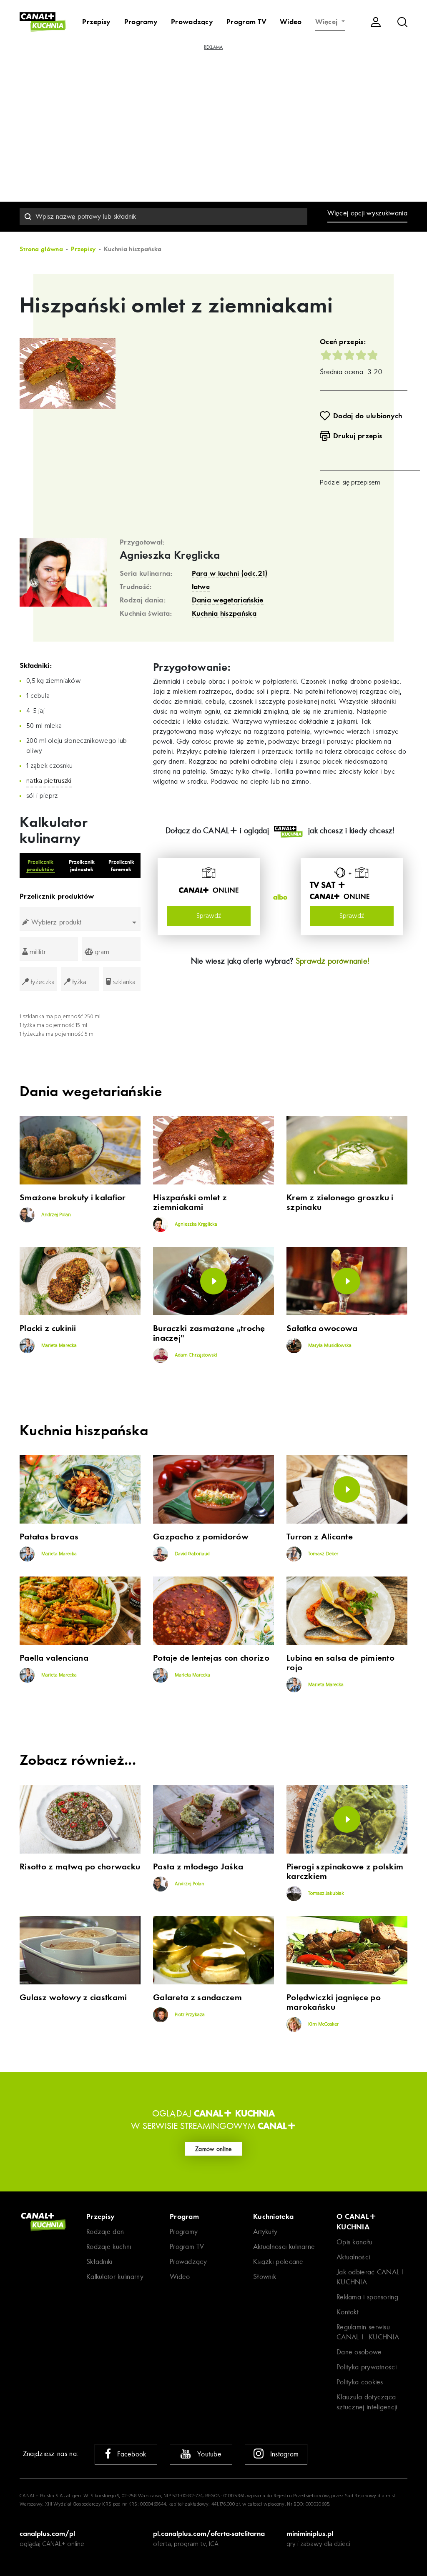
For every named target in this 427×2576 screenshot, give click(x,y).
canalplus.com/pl (47, 2534)
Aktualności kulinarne (284, 2247)
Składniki (99, 2262)
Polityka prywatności (367, 2367)
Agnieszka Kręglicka (170, 555)
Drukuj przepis (358, 436)
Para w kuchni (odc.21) (230, 573)
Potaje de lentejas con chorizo (211, 1658)
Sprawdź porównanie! (333, 961)
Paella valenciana (54, 1658)
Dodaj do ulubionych (368, 416)
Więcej (328, 22)
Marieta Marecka (58, 1346)
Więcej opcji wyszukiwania (368, 213)
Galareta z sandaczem (197, 1998)
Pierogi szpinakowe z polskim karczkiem (345, 1871)
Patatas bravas (49, 1537)
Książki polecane (278, 2262)
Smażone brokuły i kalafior (73, 1198)
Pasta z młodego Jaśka (198, 1867)
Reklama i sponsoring (367, 2297)
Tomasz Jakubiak (325, 1894)
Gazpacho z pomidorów (201, 1537)
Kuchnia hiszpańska (224, 613)
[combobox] (163, 217)
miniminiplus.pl (310, 2534)
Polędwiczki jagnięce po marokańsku (334, 2002)
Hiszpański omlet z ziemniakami (190, 1202)
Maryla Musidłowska (329, 1346)
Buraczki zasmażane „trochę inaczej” (209, 1333)
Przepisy (96, 22)
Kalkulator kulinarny (115, 2277)
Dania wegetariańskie (228, 600)
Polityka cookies (360, 2382)
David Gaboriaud (192, 1554)
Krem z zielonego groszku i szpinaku (340, 1202)
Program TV (246, 22)
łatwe (201, 587)
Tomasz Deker (323, 1554)
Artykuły (265, 2232)
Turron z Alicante (320, 1537)
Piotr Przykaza (189, 2015)
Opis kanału (354, 2242)
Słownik (265, 2277)
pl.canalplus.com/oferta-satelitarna (209, 2534)
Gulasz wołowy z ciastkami (73, 1998)
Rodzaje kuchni (109, 2247)
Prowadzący (192, 22)
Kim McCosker (323, 2024)
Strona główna (41, 249)
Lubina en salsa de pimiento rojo (340, 1663)
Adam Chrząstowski (195, 1355)
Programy (141, 22)
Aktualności (353, 2257)
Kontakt (348, 2312)
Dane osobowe (359, 2352)
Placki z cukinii (48, 1328)
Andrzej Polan (55, 1215)
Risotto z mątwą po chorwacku (80, 1867)
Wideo (291, 22)
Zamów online (213, 2149)
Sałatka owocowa (322, 1328)
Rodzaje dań (105, 2232)
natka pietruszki (49, 781)
